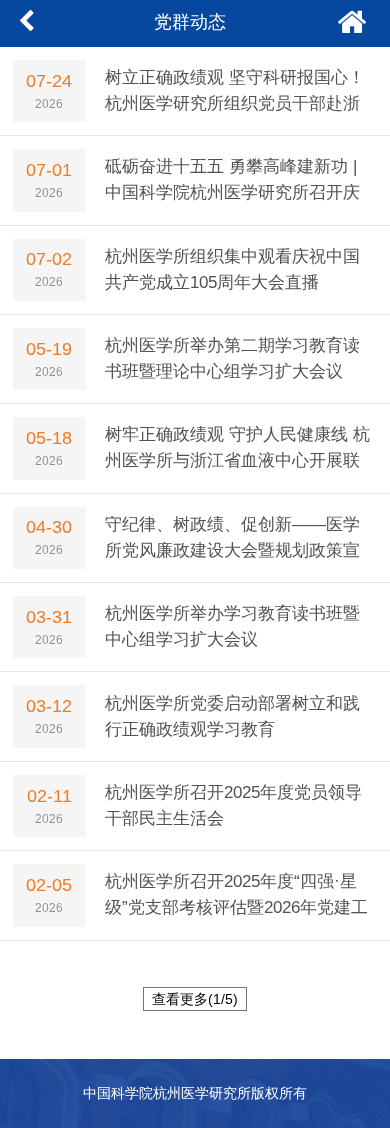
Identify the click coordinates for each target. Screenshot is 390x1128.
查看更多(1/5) (195, 999)
